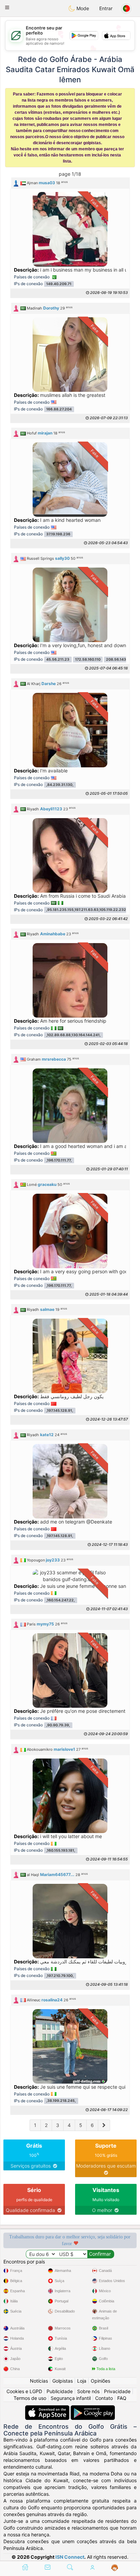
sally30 (62, 558)
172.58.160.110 (88, 659)
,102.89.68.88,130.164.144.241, (73, 1035)
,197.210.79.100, (60, 1976)
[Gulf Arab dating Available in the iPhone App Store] (48, 2409)
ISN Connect (70, 2557)
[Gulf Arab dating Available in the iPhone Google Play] (93, 2409)
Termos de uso (30, 2398)
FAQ (122, 2398)
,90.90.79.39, (58, 1725)
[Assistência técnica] (115, 2568)
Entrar (106, 8)
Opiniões (100, 2381)
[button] (7, 7)
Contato (104, 2398)
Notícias (39, 2381)
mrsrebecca (54, 1059)
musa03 (47, 183)
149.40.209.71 (59, 284)
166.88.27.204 (59, 409)
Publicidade (60, 2391)
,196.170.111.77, (59, 1160)
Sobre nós (88, 2391)
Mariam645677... (57, 1875)
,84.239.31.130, (60, 785)
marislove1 (64, 1749)
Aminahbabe (53, 934)
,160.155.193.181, (61, 1850)
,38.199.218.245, (61, 2101)
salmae (47, 1309)
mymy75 (45, 1624)
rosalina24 (52, 2000)
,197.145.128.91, (60, 1411)
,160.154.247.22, (60, 1600)
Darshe (49, 684)
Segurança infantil (71, 2398)
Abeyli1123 (51, 809)
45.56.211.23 (58, 659)
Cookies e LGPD (24, 2391)
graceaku (47, 1184)
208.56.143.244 (120, 659)
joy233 (53, 1560)
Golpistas (63, 2381)
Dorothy (51, 308)
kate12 (47, 1435)
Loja (82, 2381)
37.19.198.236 (58, 534)
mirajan (45, 433)
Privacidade (117, 2391)
